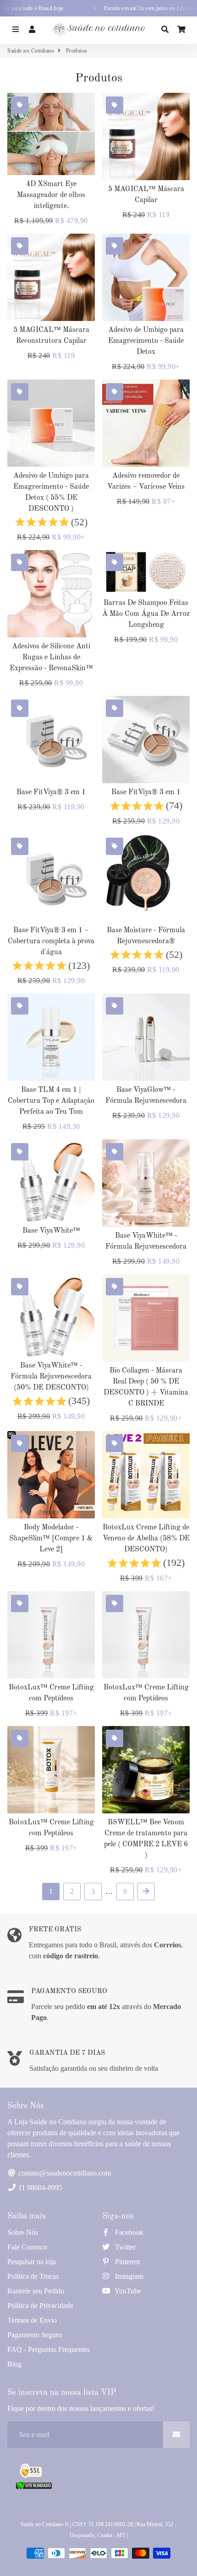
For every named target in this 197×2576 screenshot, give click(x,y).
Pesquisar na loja (32, 2262)
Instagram (128, 2276)
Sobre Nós (23, 2232)
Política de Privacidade (40, 2306)
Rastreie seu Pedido (36, 2291)
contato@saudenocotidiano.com (64, 2173)
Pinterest (126, 2262)
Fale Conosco (27, 2247)
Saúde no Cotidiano (31, 51)
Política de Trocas (33, 2276)
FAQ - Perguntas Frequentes (49, 2349)
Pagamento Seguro (35, 2335)
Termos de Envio (32, 2320)
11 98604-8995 (39, 2188)
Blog (14, 2364)
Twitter (124, 2247)
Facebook (128, 2232)
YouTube (127, 2291)
